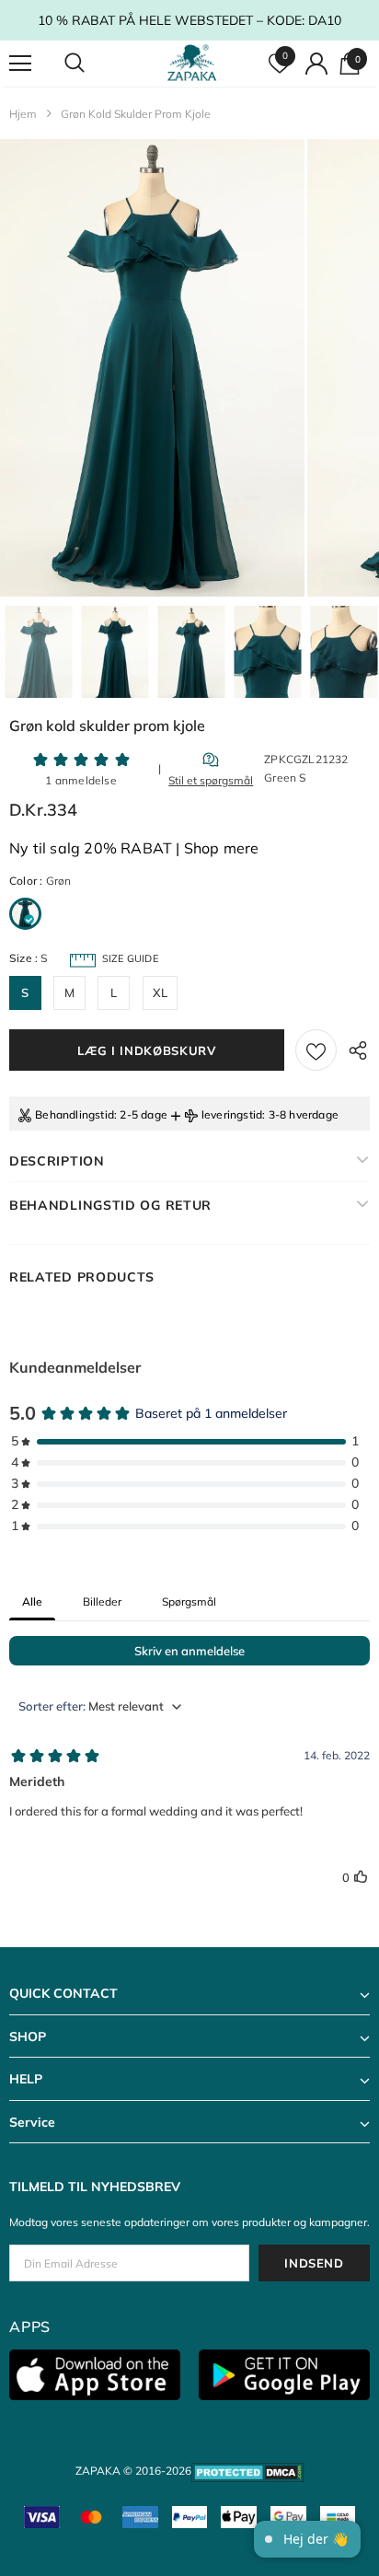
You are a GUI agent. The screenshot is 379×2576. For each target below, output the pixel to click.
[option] (152, 368)
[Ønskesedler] (316, 1050)
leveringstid (232, 1114)
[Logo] (192, 63)
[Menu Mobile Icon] (20, 64)
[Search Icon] (92, 64)
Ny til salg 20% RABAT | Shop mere (134, 848)
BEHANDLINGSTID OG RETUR (110, 1205)
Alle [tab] (32, 1601)
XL (160, 992)
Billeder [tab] (102, 1601)
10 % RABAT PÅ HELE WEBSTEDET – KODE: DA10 (189, 20)
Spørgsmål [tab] (189, 1601)
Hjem (23, 114)
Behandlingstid (75, 1114)
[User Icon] (316, 64)
